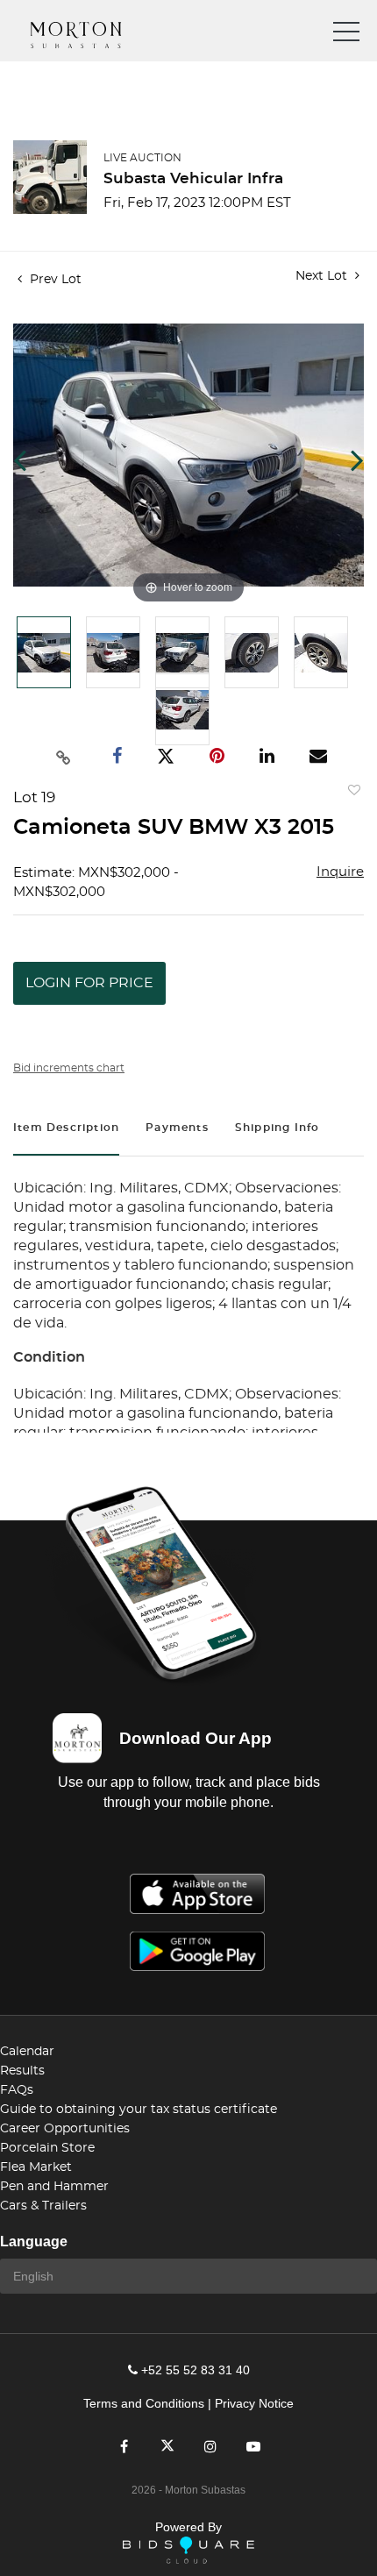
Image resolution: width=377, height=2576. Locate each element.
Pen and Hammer (54, 2187)
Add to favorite (351, 794)
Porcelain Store (47, 2148)
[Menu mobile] (346, 35)
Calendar (27, 2052)
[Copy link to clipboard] (64, 757)
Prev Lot (54, 280)
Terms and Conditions (144, 2403)
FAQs (17, 2090)
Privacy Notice (254, 2403)
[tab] (66, 1130)
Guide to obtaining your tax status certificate (139, 2110)
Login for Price (89, 983)
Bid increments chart (69, 1068)
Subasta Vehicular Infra (193, 178)
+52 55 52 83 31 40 (196, 2370)
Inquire (340, 872)
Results (22, 2071)
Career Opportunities (65, 2129)
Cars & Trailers (43, 2206)
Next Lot (323, 276)
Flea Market (36, 2167)
